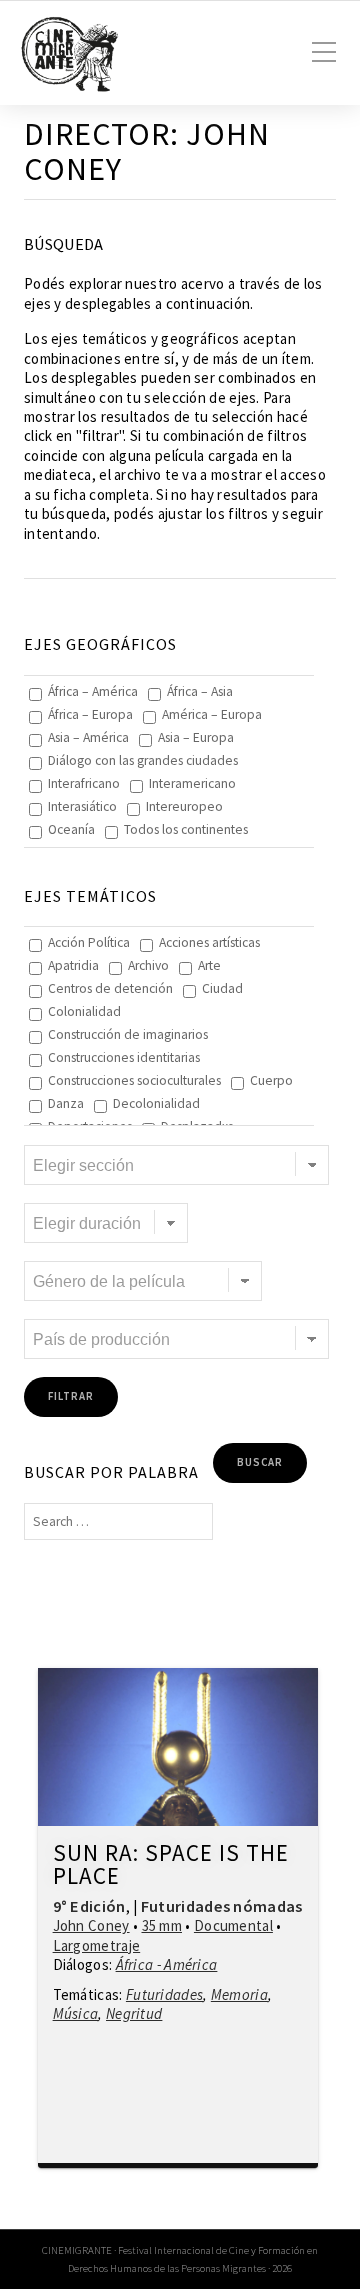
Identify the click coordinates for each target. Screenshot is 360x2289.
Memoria (239, 1994)
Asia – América (88, 737)
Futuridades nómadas (222, 1906)
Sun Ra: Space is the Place (171, 1865)
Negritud (134, 2013)
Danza (66, 1103)
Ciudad (222, 988)
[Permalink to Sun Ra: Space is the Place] (178, 1747)
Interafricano (84, 783)
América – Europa (212, 714)
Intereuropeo (184, 806)
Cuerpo (271, 1080)
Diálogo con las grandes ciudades (143, 760)
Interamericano (192, 783)
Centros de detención (110, 988)
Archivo (148, 965)
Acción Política (89, 942)
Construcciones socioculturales (134, 1080)
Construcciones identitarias (124, 1057)
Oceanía (71, 829)
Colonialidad (84, 1011)
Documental (233, 1925)
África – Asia (200, 691)
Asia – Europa (196, 737)
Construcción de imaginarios (128, 1034)
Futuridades (164, 1994)
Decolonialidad (156, 1103)
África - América (167, 1964)
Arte (209, 965)
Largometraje (97, 1945)
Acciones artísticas (209, 942)
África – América (93, 691)
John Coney (91, 1925)
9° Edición (89, 1906)
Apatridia (73, 965)
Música (76, 2013)
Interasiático (82, 806)
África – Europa (90, 714)
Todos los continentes (186, 829)
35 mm (162, 1925)
